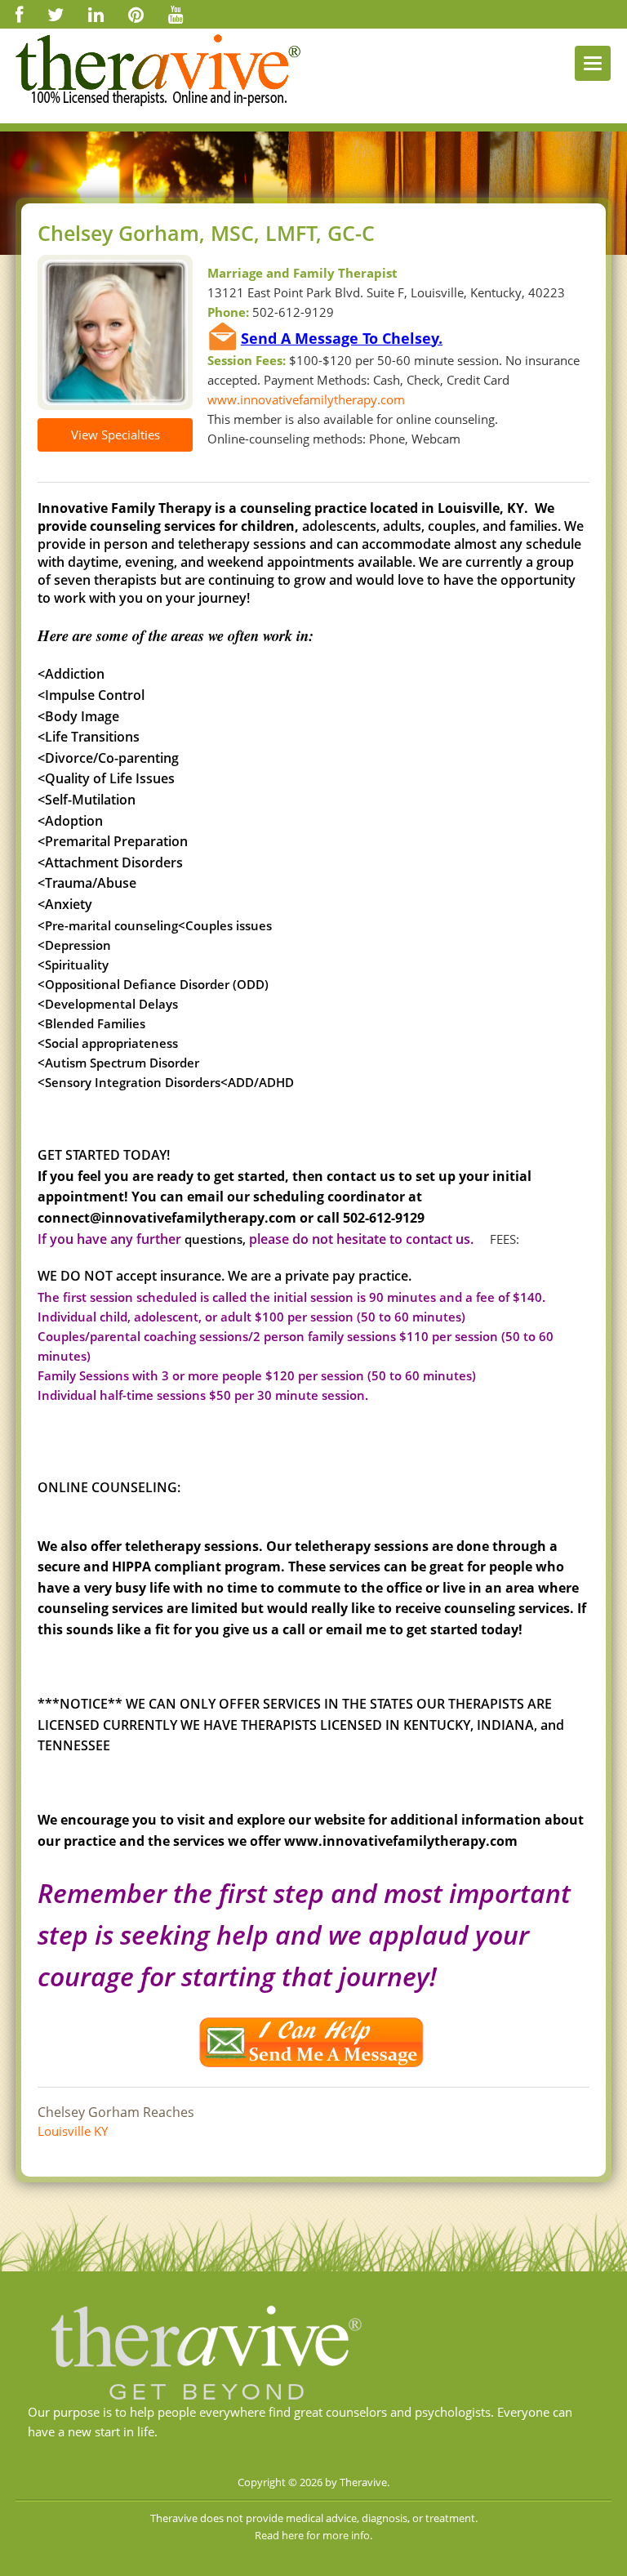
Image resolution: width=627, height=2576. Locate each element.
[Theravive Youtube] (176, 14)
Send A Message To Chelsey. (342, 338)
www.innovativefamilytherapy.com (306, 399)
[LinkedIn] (96, 14)
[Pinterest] (136, 14)
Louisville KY (73, 2131)
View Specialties (116, 435)
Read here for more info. (313, 2535)
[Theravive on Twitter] (56, 14)
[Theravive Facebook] (19, 14)
